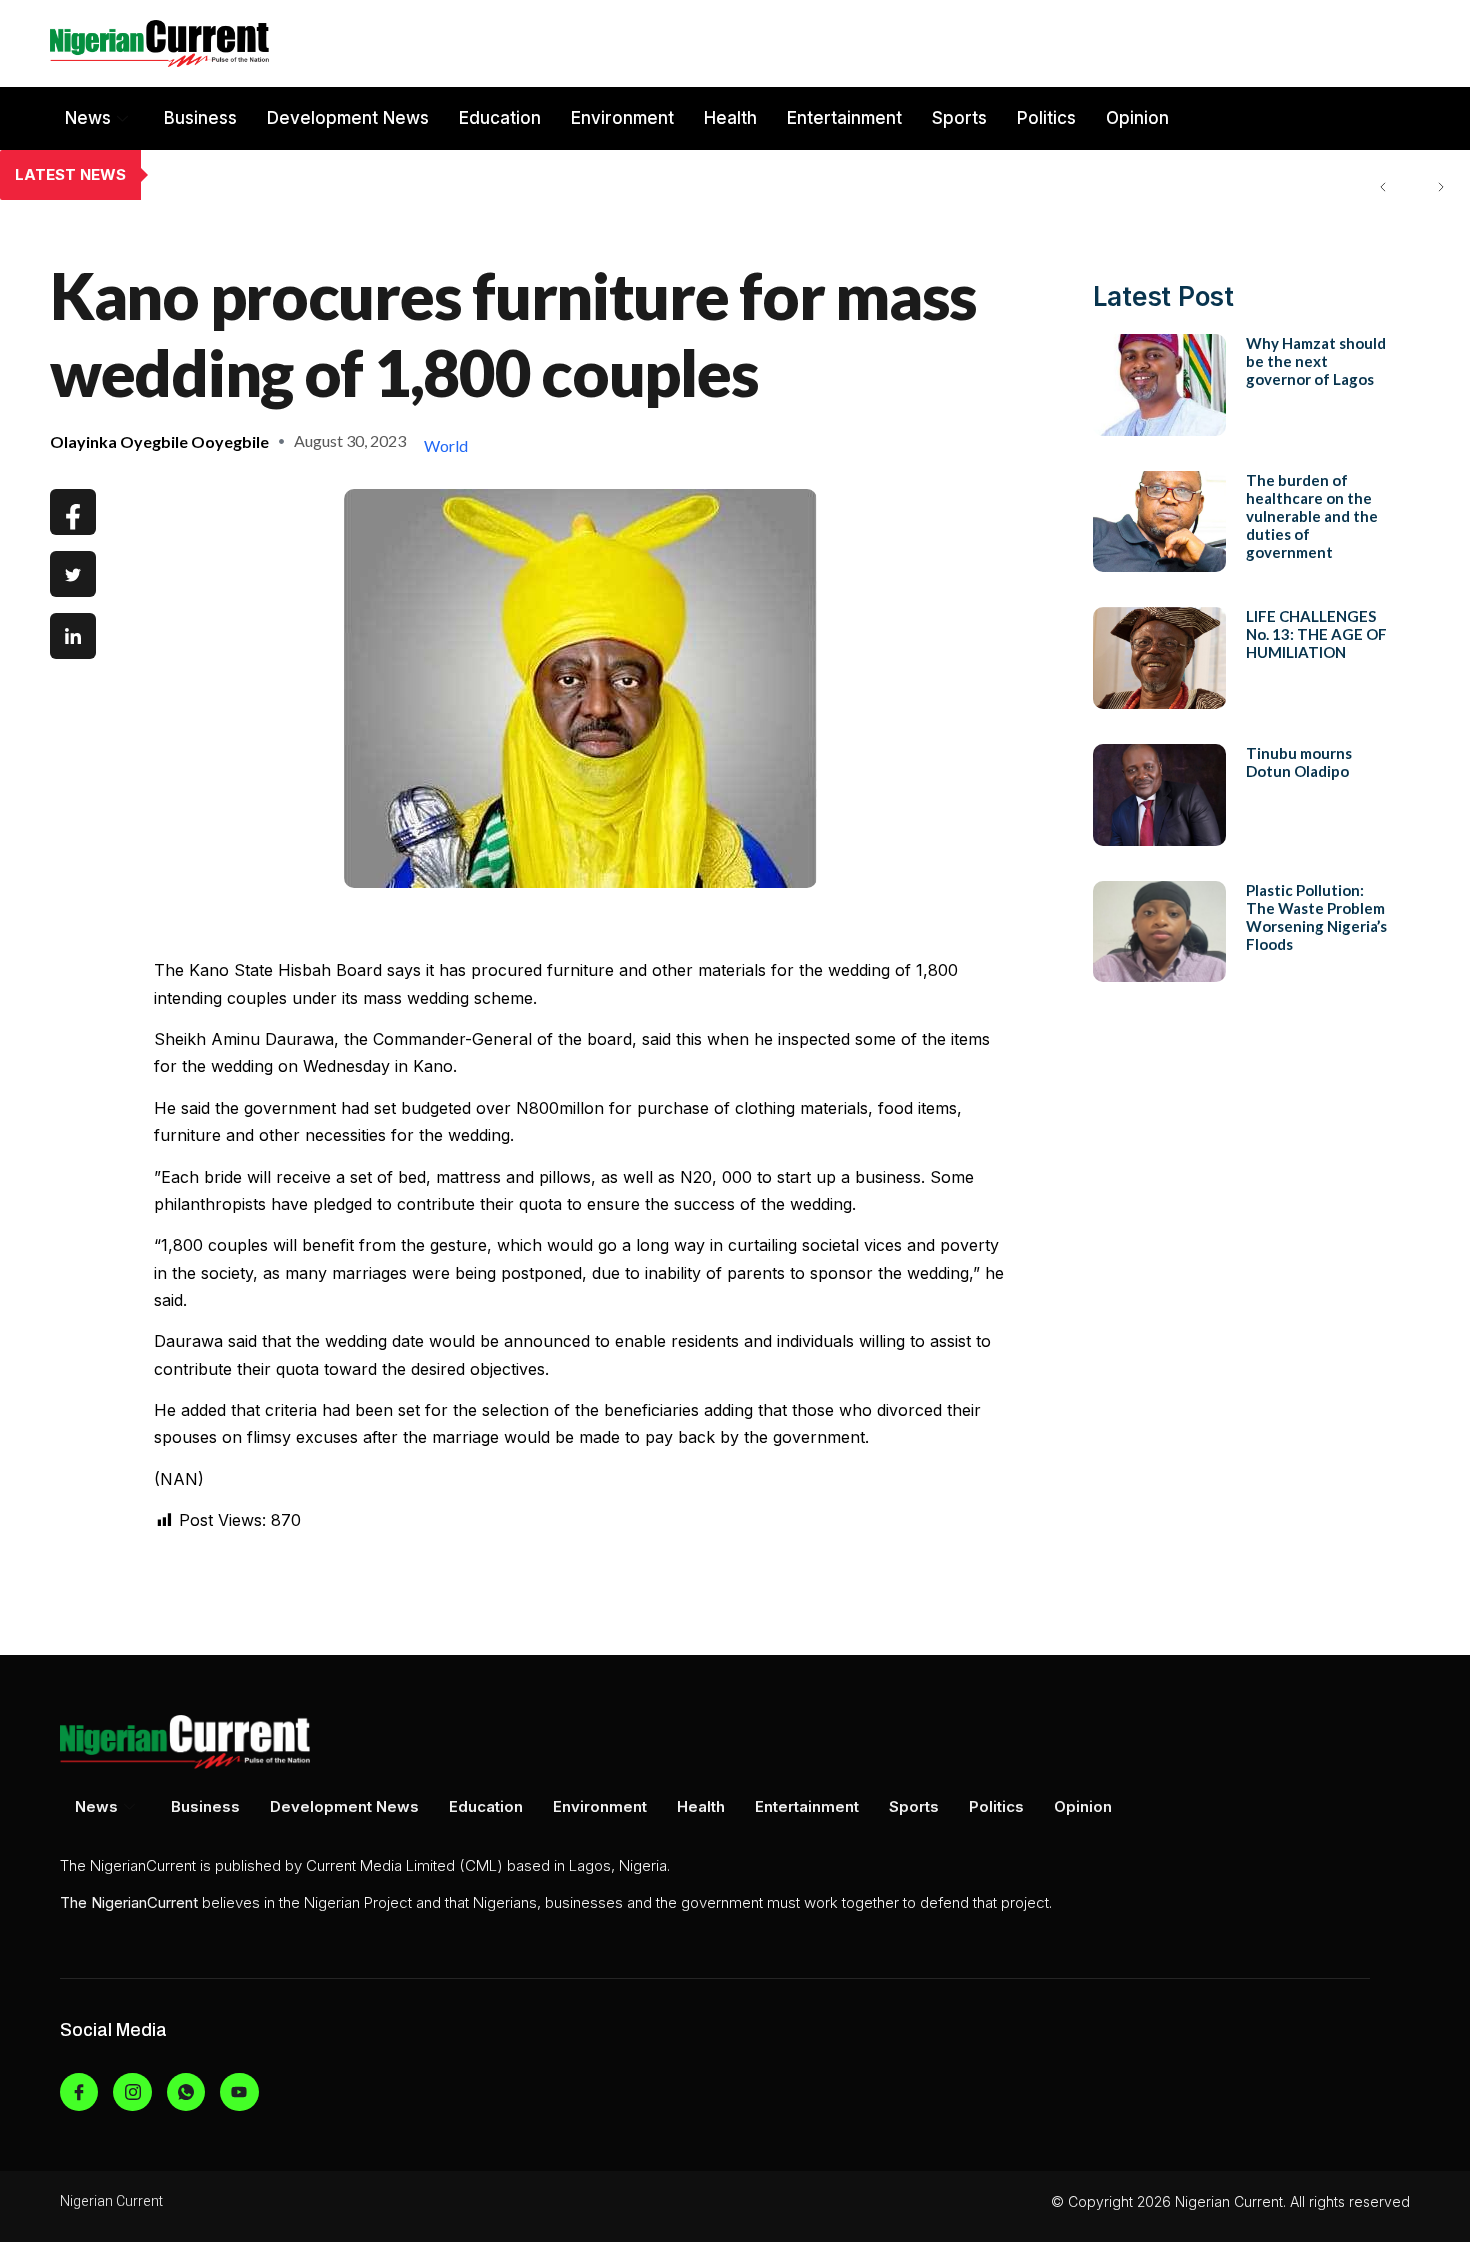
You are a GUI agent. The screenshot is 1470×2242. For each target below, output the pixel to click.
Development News (348, 118)
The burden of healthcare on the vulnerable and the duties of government (443, 175)
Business (200, 118)
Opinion (1137, 118)
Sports (959, 118)
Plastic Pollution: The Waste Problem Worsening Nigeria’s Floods (1316, 917)
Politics (1046, 118)
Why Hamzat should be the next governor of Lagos (1316, 361)
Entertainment (844, 118)
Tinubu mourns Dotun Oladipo (1299, 762)
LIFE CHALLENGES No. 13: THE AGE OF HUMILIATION (1316, 634)
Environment (622, 118)
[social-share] (73, 512)
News (88, 118)
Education (500, 118)
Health (730, 118)
